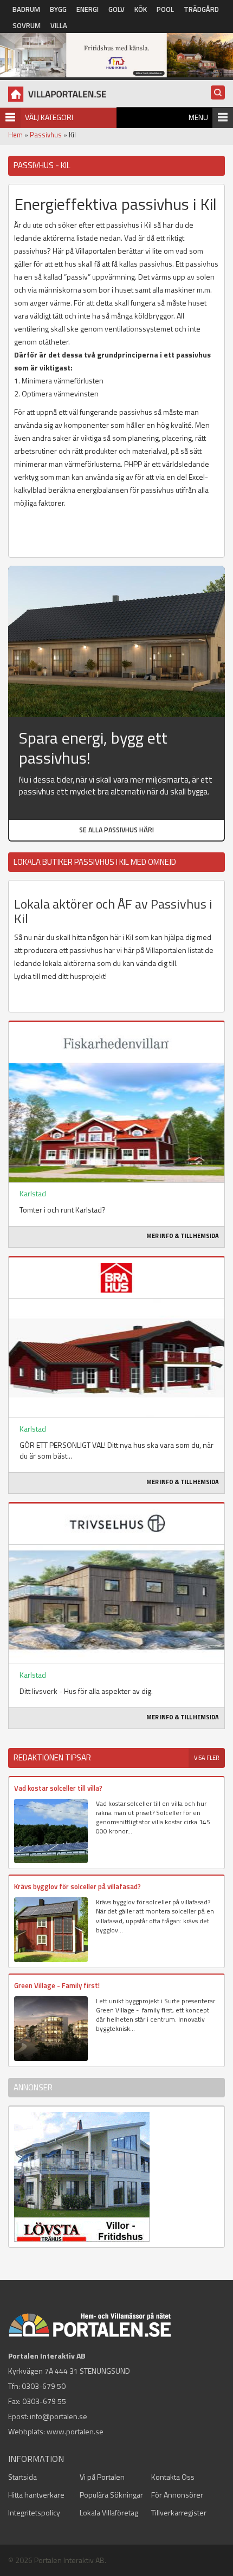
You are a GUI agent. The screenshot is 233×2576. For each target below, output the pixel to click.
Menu (198, 117)
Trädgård (201, 9)
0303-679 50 (44, 2386)
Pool (165, 9)
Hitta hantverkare (36, 2495)
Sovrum (27, 25)
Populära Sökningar (111, 2495)
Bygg (58, 9)
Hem (15, 135)
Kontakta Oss (173, 2477)
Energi (88, 9)
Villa (59, 25)
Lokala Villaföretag (109, 2512)
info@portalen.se (59, 2416)
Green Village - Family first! (57, 1985)
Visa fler (207, 1758)
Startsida (22, 2477)
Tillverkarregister (179, 2512)
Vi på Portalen (102, 2477)
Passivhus (46, 135)
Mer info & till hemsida (183, 1236)
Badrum (26, 9)
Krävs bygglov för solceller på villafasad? (77, 1886)
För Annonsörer (177, 2495)
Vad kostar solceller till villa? (58, 1788)
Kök (141, 9)
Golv (116, 9)
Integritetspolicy (34, 2512)
